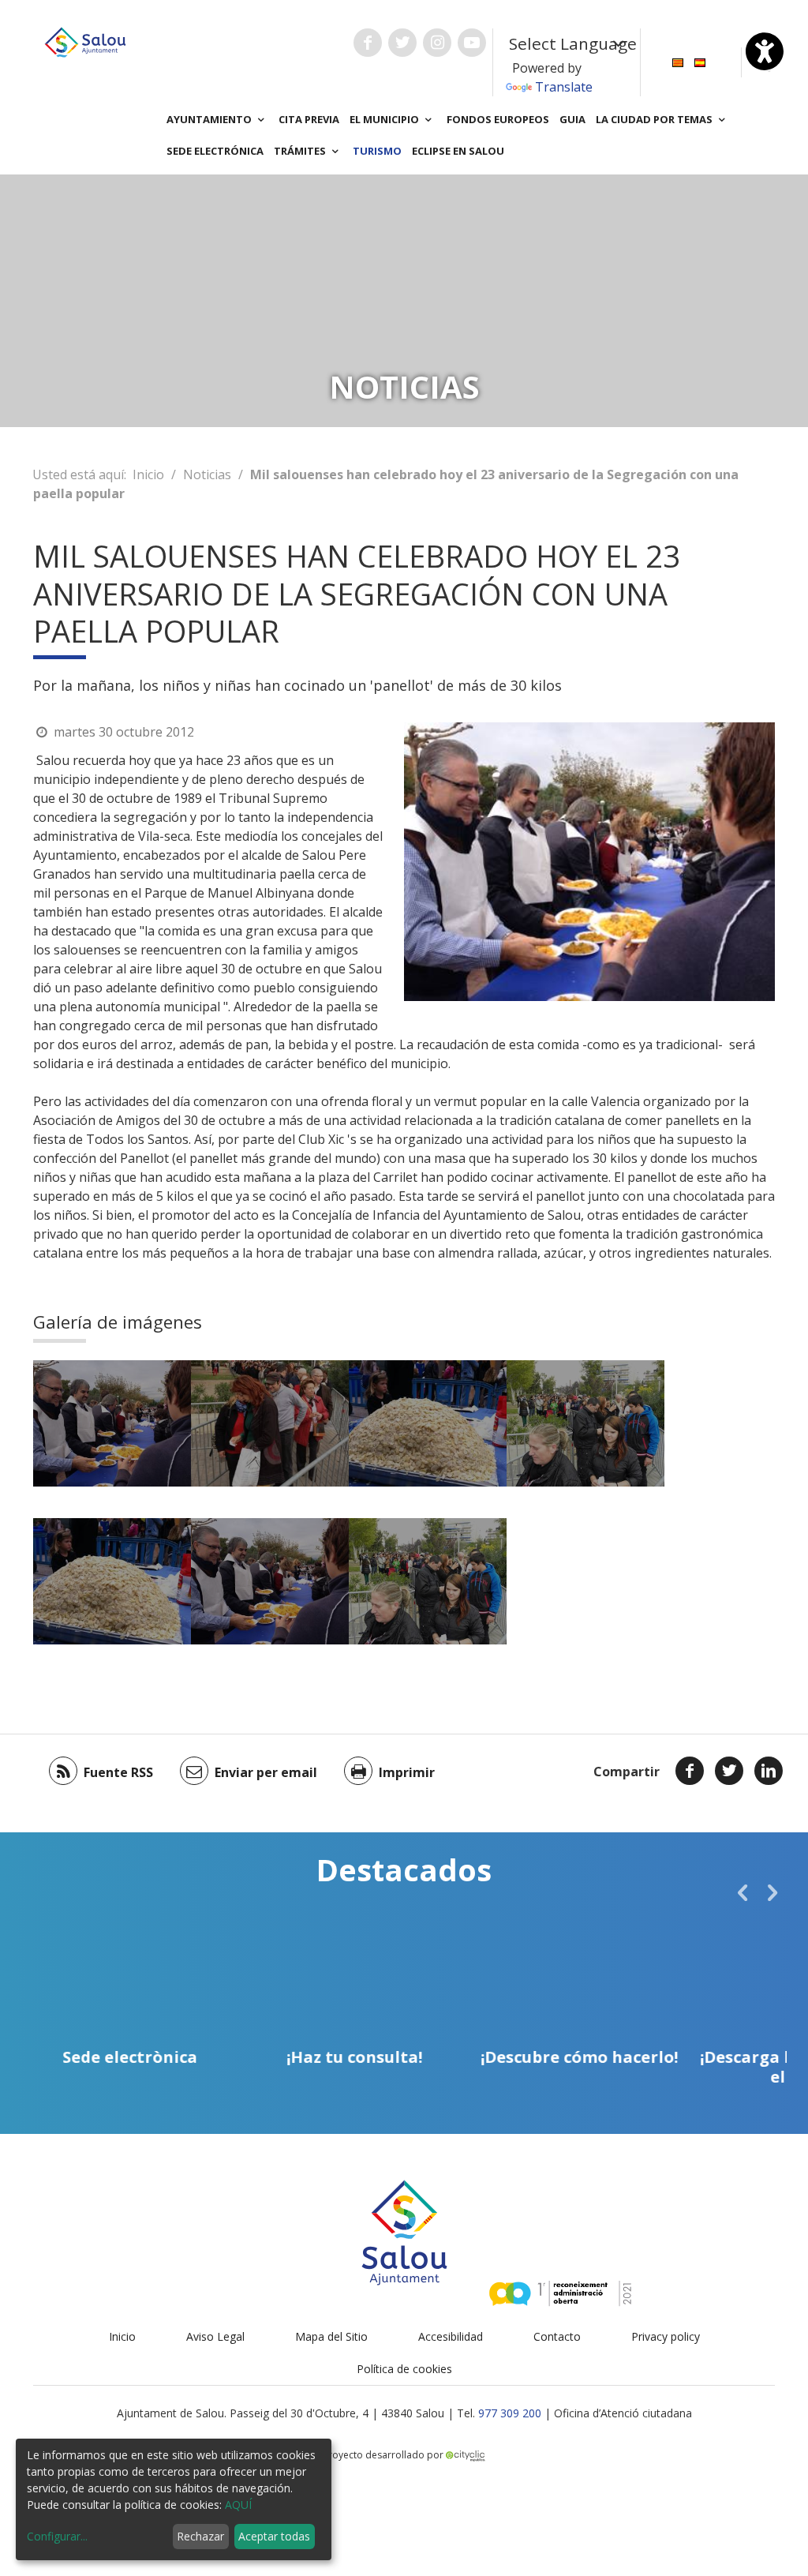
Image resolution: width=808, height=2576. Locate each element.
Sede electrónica (215, 151)
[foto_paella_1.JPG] (112, 1423)
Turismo (377, 151)
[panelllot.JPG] (428, 1423)
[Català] (678, 61)
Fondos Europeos (498, 119)
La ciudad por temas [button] (655, 119)
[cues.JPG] (585, 1423)
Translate (564, 87)
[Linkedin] (769, 1771)
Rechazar (200, 2536)
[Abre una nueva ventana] (368, 43)
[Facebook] (690, 1771)
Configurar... (57, 2536)
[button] (743, 1892)
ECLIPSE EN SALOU (458, 151)
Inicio (148, 474)
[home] (85, 41)
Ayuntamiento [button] (210, 119)
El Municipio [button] (385, 119)
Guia (572, 119)
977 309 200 (510, 2413)
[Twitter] (729, 1771)
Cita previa (309, 119)
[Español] (700, 61)
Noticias (207, 474)
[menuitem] (678, 61)
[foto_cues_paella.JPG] (270, 1423)
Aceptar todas (274, 2536)
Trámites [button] (301, 151)
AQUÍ (238, 2505)
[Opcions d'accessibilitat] (765, 51)
